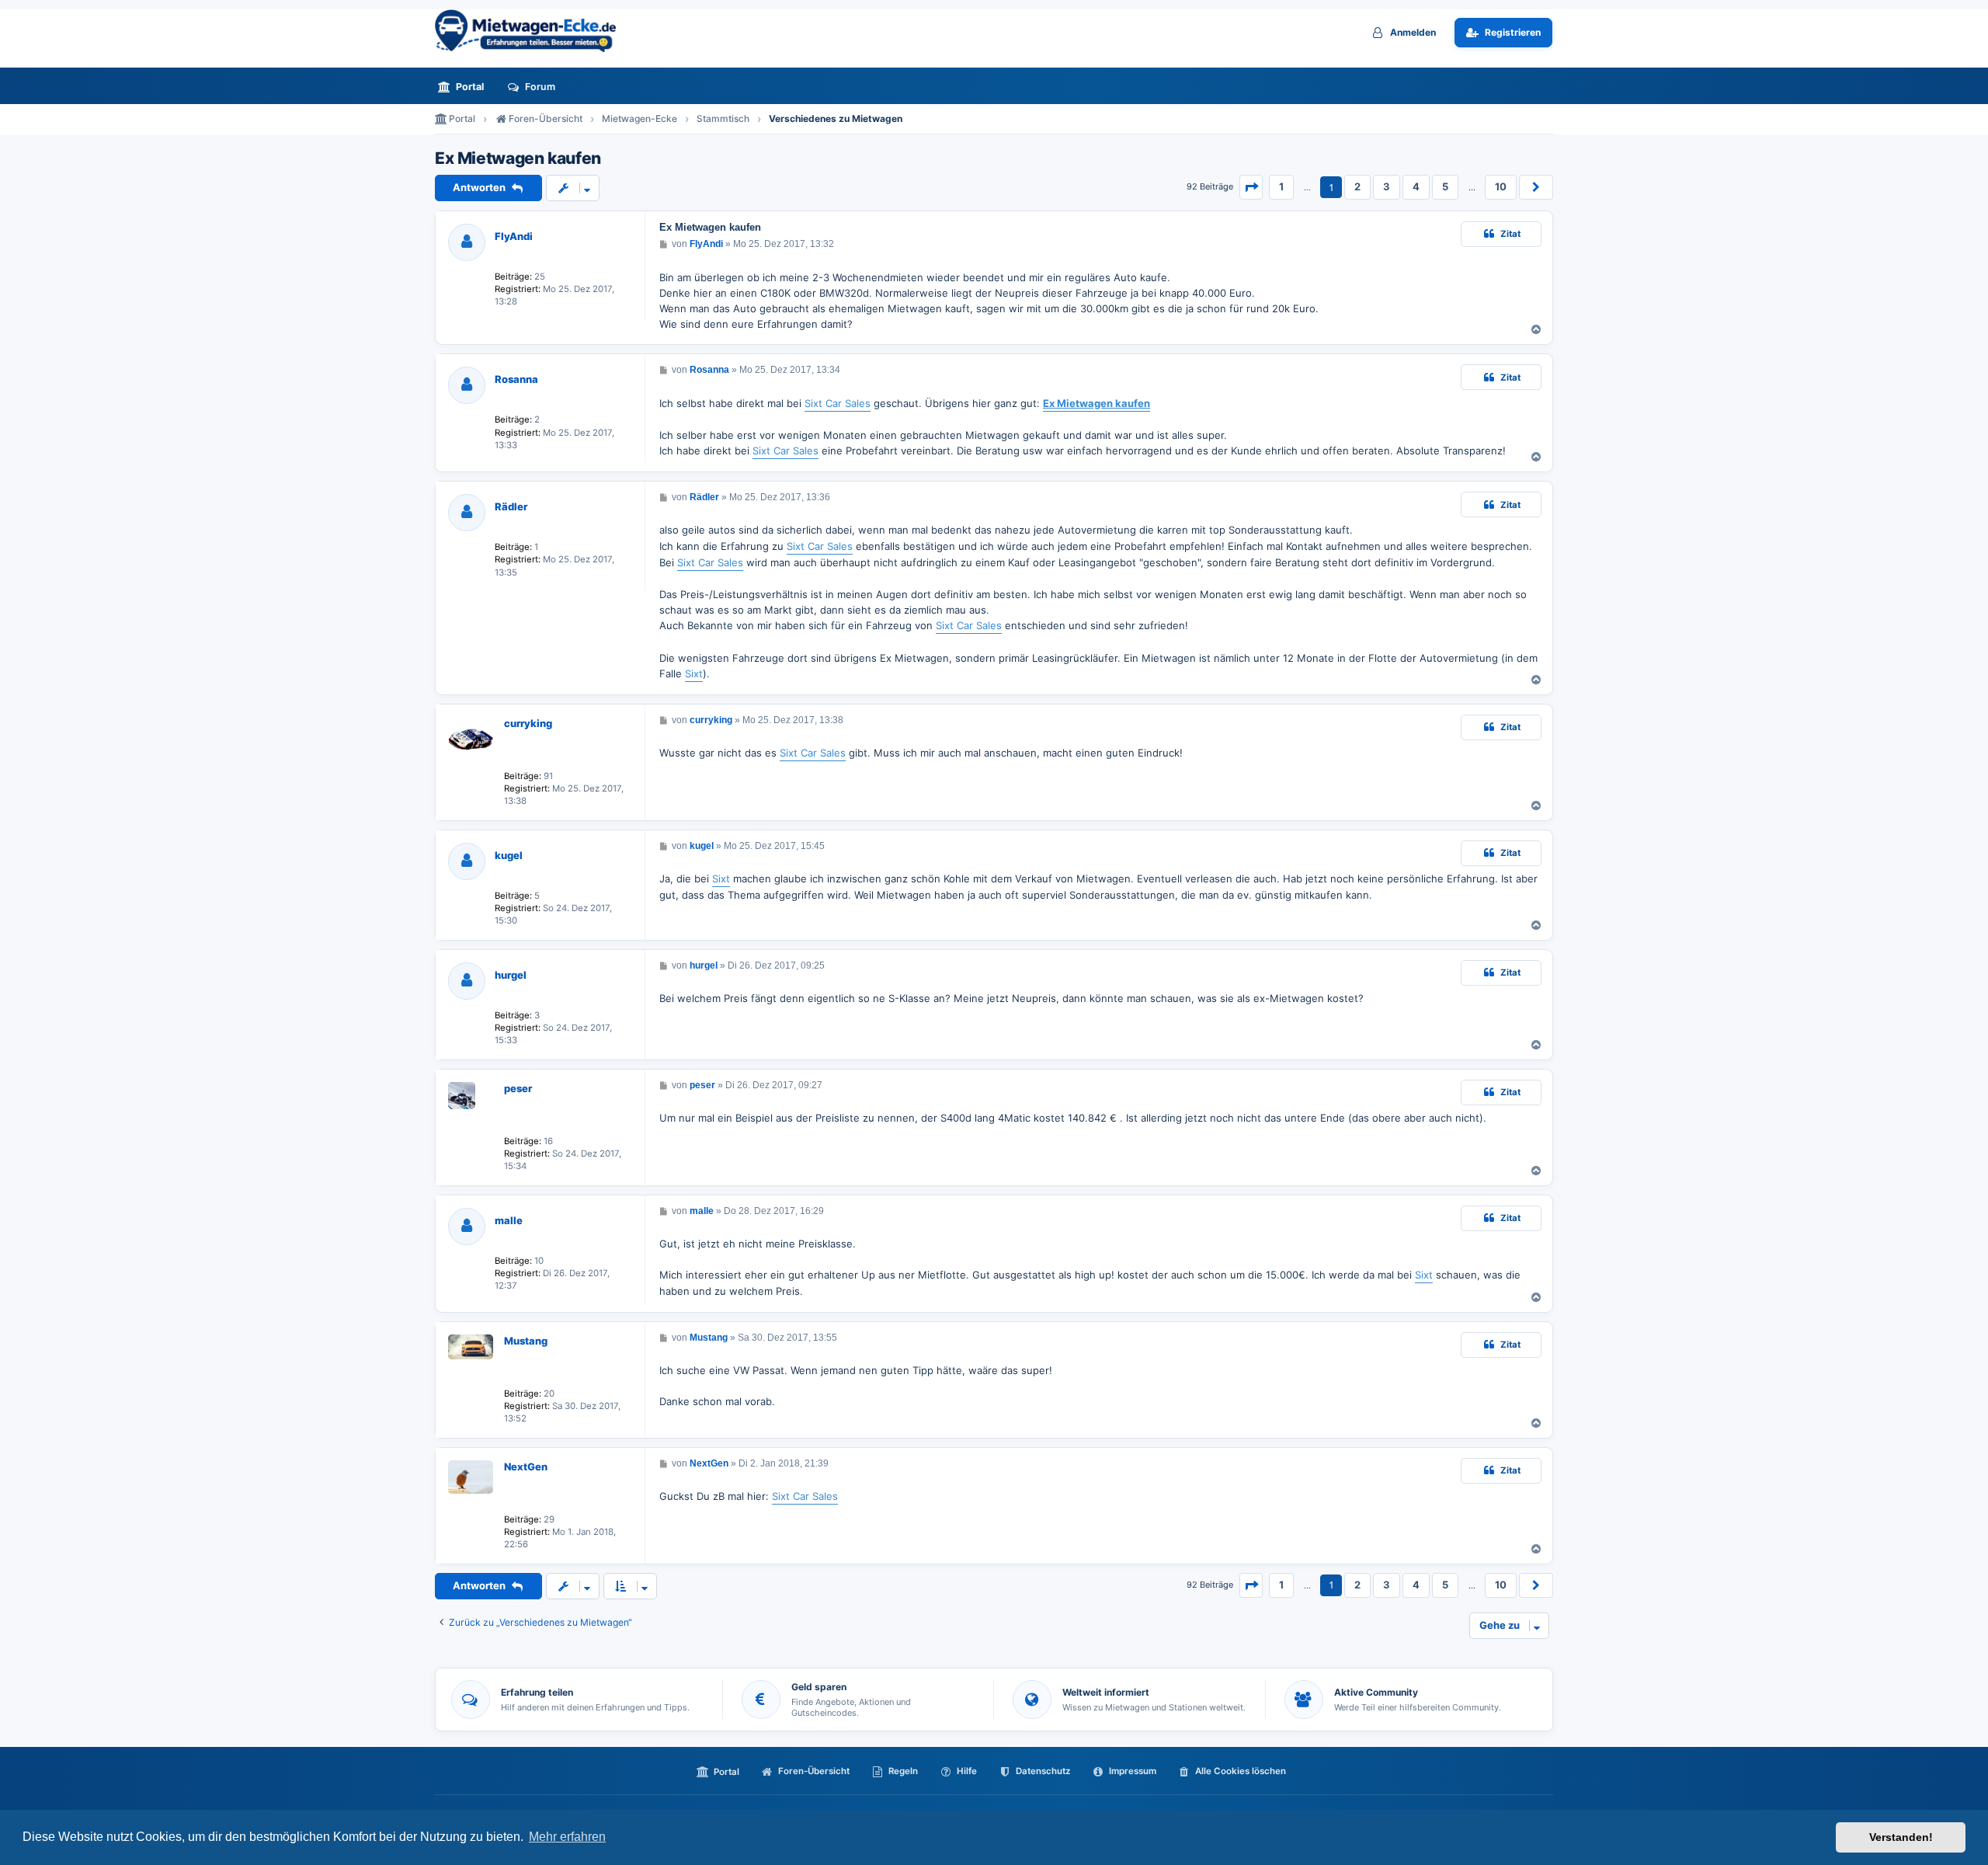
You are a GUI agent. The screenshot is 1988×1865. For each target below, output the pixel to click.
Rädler (511, 506)
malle (509, 1220)
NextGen (526, 1467)
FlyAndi (514, 236)
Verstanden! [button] (1901, 1837)
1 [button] (1281, 186)
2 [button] (1357, 186)
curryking (528, 723)
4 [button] (1416, 186)
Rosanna (516, 379)
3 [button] (1387, 186)
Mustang (526, 1341)
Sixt (694, 673)
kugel (509, 855)
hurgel (511, 975)
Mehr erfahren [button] (567, 1837)
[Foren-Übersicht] (532, 31)
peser (518, 1088)
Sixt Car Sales (838, 403)
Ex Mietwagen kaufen (518, 158)
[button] (1251, 187)
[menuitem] (465, 87)
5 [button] (1445, 186)
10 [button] (1501, 186)
